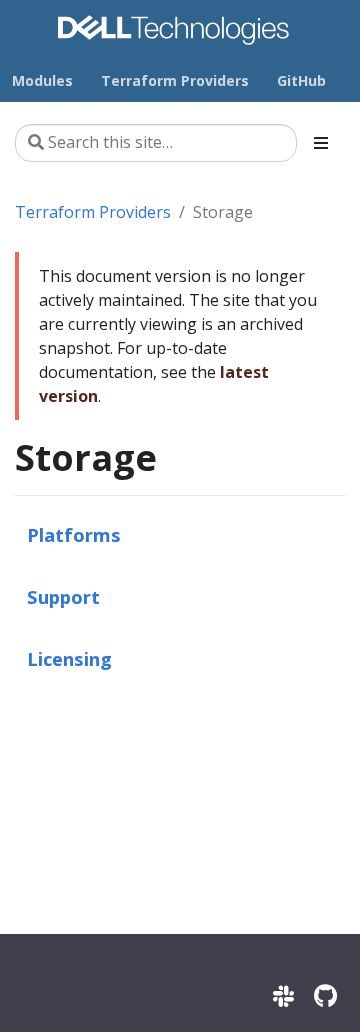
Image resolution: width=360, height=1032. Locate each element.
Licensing (69, 658)
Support (63, 596)
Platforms (74, 534)
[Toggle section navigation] (321, 143)
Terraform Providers (93, 212)
